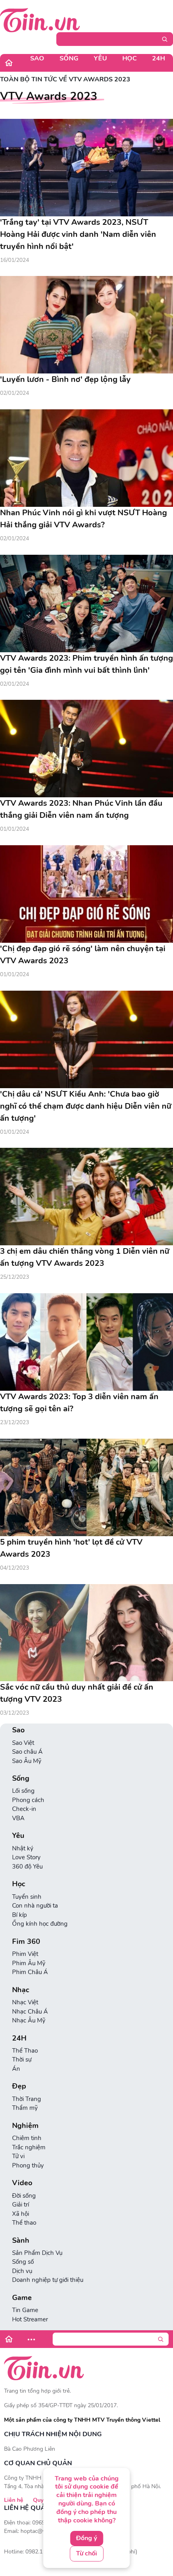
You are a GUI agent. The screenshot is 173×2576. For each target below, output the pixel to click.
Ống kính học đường (40, 1924)
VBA (18, 1818)
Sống (69, 58)
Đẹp (19, 2086)
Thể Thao (25, 2051)
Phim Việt (25, 1954)
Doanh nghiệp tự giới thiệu (48, 2280)
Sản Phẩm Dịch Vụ (37, 2253)
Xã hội (21, 2214)
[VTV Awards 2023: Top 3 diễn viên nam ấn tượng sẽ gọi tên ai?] (86, 1342)
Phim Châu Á (30, 1972)
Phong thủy (28, 2165)
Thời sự (22, 2060)
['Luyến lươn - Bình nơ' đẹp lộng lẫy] (86, 325)
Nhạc (21, 1990)
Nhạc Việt (25, 2002)
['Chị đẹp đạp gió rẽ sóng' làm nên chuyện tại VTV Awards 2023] (86, 894)
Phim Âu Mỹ (29, 1963)
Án (16, 2069)
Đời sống (24, 2196)
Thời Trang (27, 2099)
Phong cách (28, 1800)
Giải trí (21, 2205)
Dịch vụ (22, 2271)
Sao (37, 58)
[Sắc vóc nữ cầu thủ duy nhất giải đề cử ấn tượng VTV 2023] (86, 1633)
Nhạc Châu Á (30, 2012)
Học (130, 58)
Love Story (26, 1857)
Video (22, 2183)
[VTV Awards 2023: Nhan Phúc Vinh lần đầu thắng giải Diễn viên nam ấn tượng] (86, 749)
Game (22, 2298)
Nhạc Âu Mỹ (29, 2020)
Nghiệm (25, 2126)
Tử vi (18, 2156)
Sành (21, 2241)
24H (159, 58)
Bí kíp (20, 1915)
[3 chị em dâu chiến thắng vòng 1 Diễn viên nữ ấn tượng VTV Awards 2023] (86, 1197)
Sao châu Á (27, 1752)
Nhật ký (23, 1848)
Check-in (24, 1809)
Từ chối (86, 2553)
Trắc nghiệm (29, 2147)
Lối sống (23, 1791)
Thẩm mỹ (25, 2108)
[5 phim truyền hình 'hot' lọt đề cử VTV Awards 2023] (86, 1487)
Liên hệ (14, 2500)
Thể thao (24, 2223)
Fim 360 (26, 1942)
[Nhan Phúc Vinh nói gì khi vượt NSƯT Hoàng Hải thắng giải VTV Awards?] (86, 458)
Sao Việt (23, 1743)
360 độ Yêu (27, 1867)
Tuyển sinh (27, 1897)
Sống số (23, 2262)
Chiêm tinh (27, 2138)
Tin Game (25, 2310)
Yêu (100, 58)
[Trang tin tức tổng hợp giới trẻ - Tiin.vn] (40, 20)
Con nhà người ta (35, 1906)
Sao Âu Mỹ (27, 1761)
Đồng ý (86, 2538)
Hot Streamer (30, 2319)
